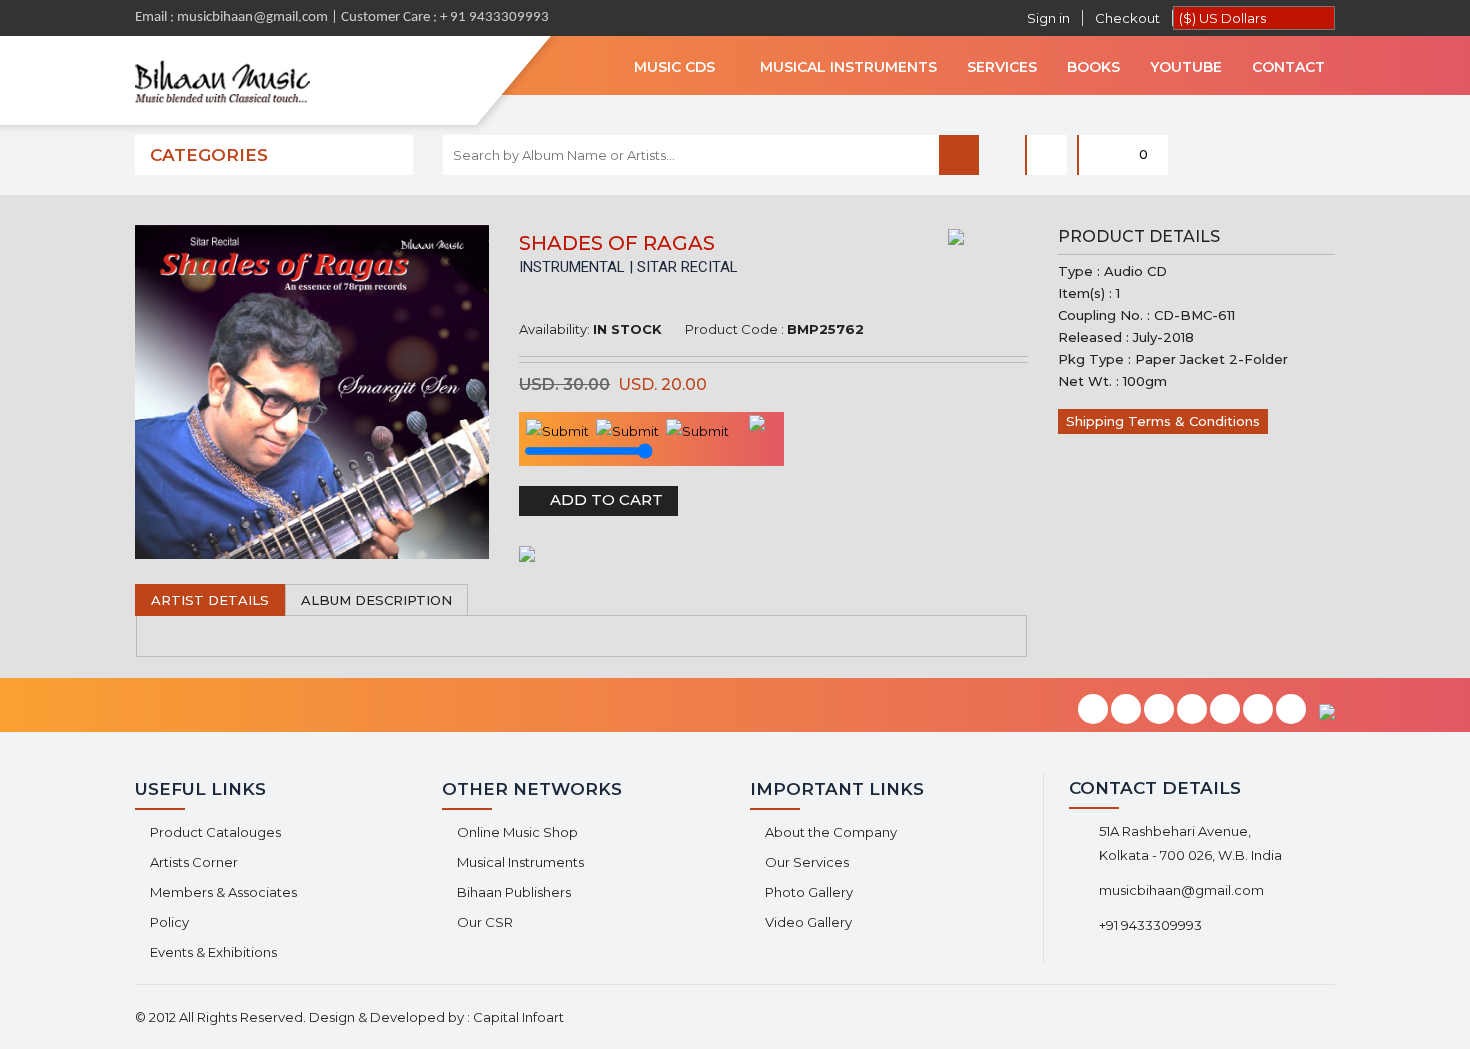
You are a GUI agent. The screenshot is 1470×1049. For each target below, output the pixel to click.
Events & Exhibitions (213, 952)
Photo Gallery (809, 892)
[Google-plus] (1192, 710)
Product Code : (734, 329)
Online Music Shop (517, 832)
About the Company (831, 832)
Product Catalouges (215, 832)
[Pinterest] (1225, 710)
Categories (209, 155)
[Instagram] (1291, 710)
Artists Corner (194, 862)
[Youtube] (1258, 710)
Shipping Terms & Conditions (1163, 421)
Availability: (554, 329)
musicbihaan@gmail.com (1181, 890)
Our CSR (485, 922)
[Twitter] (1126, 710)
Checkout (1127, 18)
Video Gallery (808, 922)
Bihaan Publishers (514, 892)
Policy (169, 922)
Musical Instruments (520, 862)
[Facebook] (1093, 710)
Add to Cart (604, 499)
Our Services (807, 862)
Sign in (1048, 18)
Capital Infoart (518, 1017)
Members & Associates (223, 892)
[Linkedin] (1159, 710)
